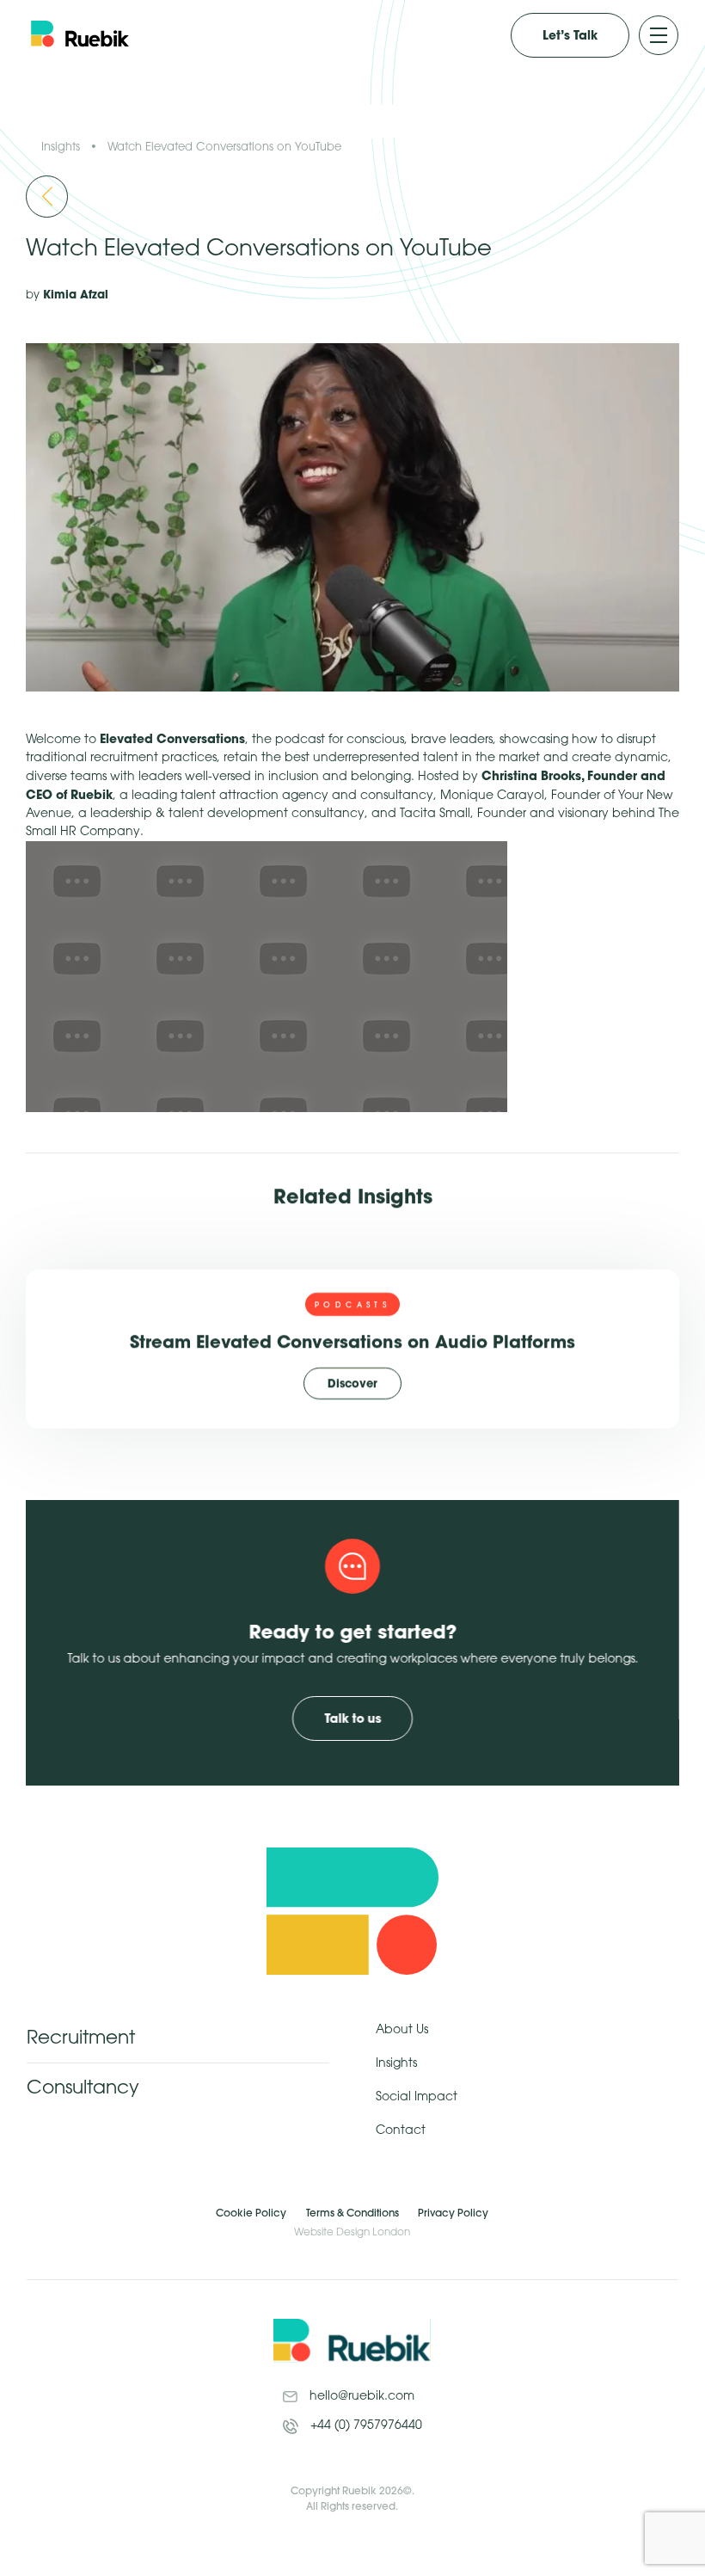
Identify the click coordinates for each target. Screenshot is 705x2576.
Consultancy (83, 2088)
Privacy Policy (453, 2213)
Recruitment (81, 2038)
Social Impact (417, 2097)
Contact (401, 2131)
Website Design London (352, 2232)
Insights (61, 147)
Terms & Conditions (352, 2213)
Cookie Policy (251, 2213)
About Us (402, 2030)
